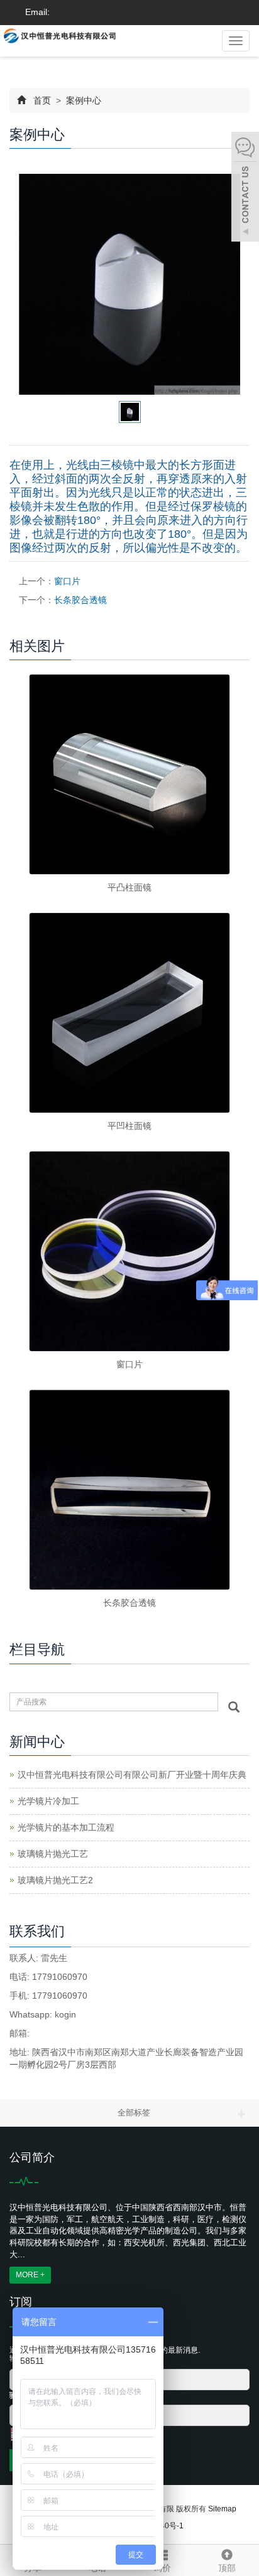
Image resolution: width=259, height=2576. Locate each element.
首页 (42, 100)
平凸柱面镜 (129, 887)
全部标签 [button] (134, 2113)
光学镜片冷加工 (48, 1801)
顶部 (227, 2568)
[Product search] (234, 1707)
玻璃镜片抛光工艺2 (55, 1880)
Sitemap (222, 2509)
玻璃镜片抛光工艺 (53, 1854)
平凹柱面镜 (129, 1126)
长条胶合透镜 (80, 600)
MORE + (30, 2275)
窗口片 (67, 581)
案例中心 (82, 100)
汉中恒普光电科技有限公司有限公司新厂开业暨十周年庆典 (132, 1775)
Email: (36, 12)
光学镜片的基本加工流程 (66, 1827)
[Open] (245, 188)
